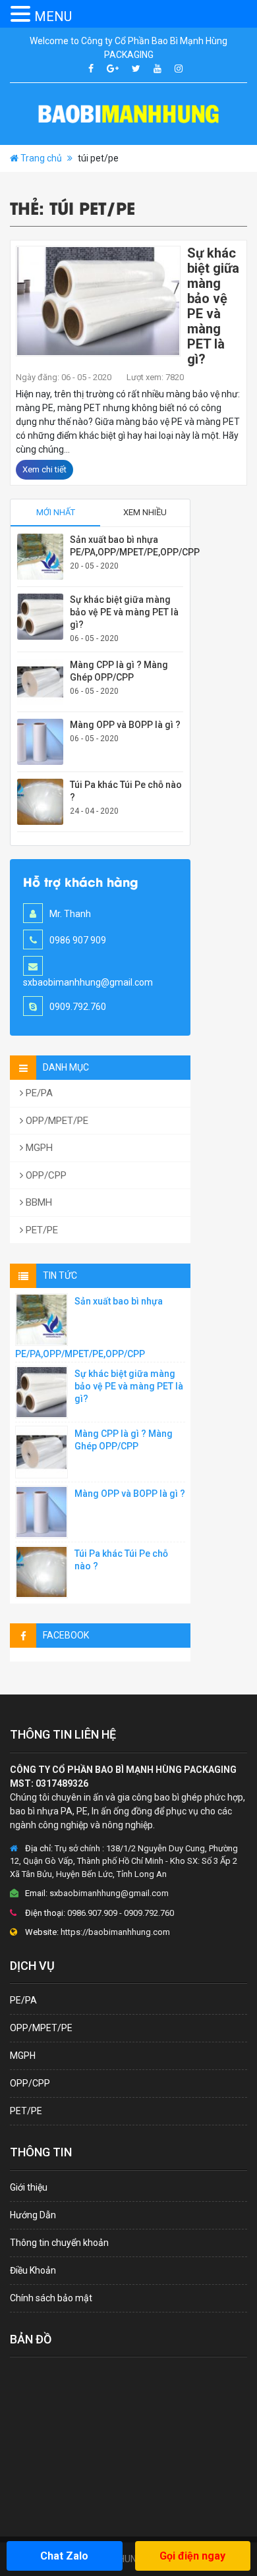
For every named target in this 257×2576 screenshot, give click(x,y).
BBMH (38, 1202)
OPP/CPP (45, 1175)
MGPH (38, 1148)
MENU (53, 16)
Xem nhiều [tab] (145, 512)
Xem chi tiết (44, 469)
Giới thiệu (29, 2187)
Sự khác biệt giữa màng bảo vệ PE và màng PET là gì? (213, 306)
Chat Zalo (64, 2556)
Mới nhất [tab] (56, 512)
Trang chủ (41, 158)
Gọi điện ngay (192, 2556)
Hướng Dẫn (33, 2215)
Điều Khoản (33, 2270)
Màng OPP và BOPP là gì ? (125, 725)
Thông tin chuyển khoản (59, 2243)
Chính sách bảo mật (51, 2298)
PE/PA (38, 1093)
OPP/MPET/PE (56, 1121)
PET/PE (41, 1230)
